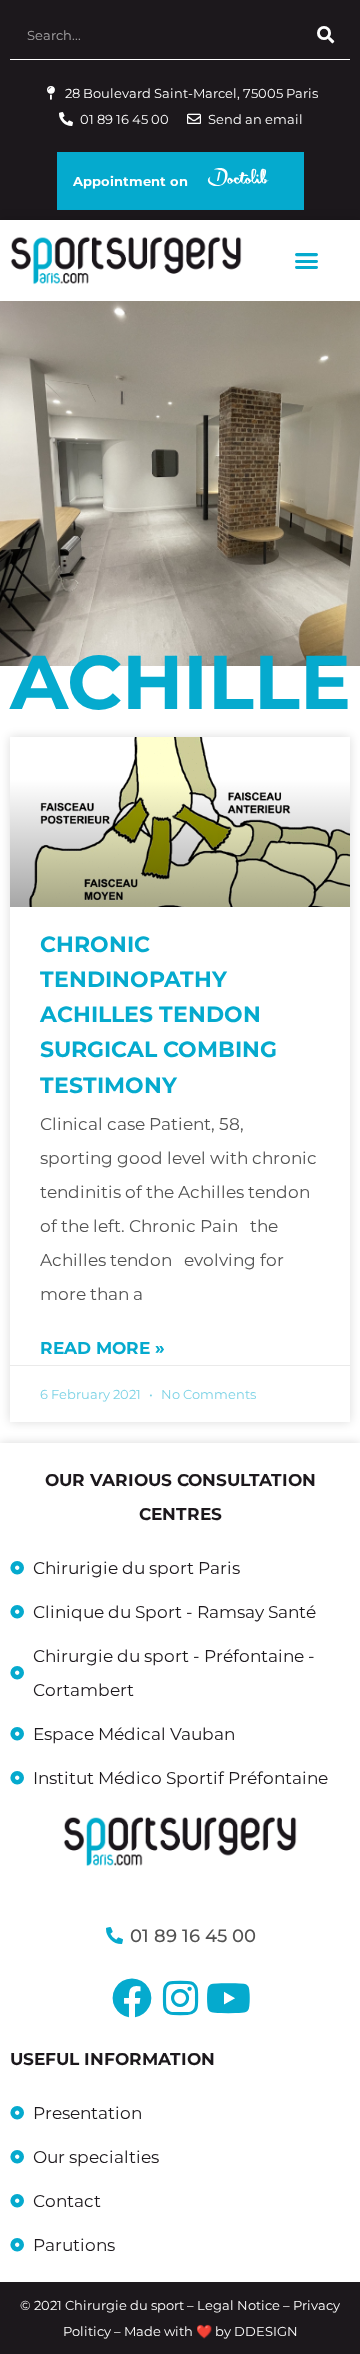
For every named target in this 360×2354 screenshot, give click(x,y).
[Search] (325, 34)
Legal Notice (238, 2305)
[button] (306, 261)
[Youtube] (228, 1998)
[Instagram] (180, 1998)
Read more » (102, 1348)
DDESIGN (266, 2331)
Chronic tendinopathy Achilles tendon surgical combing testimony (158, 1015)
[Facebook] (132, 1998)
